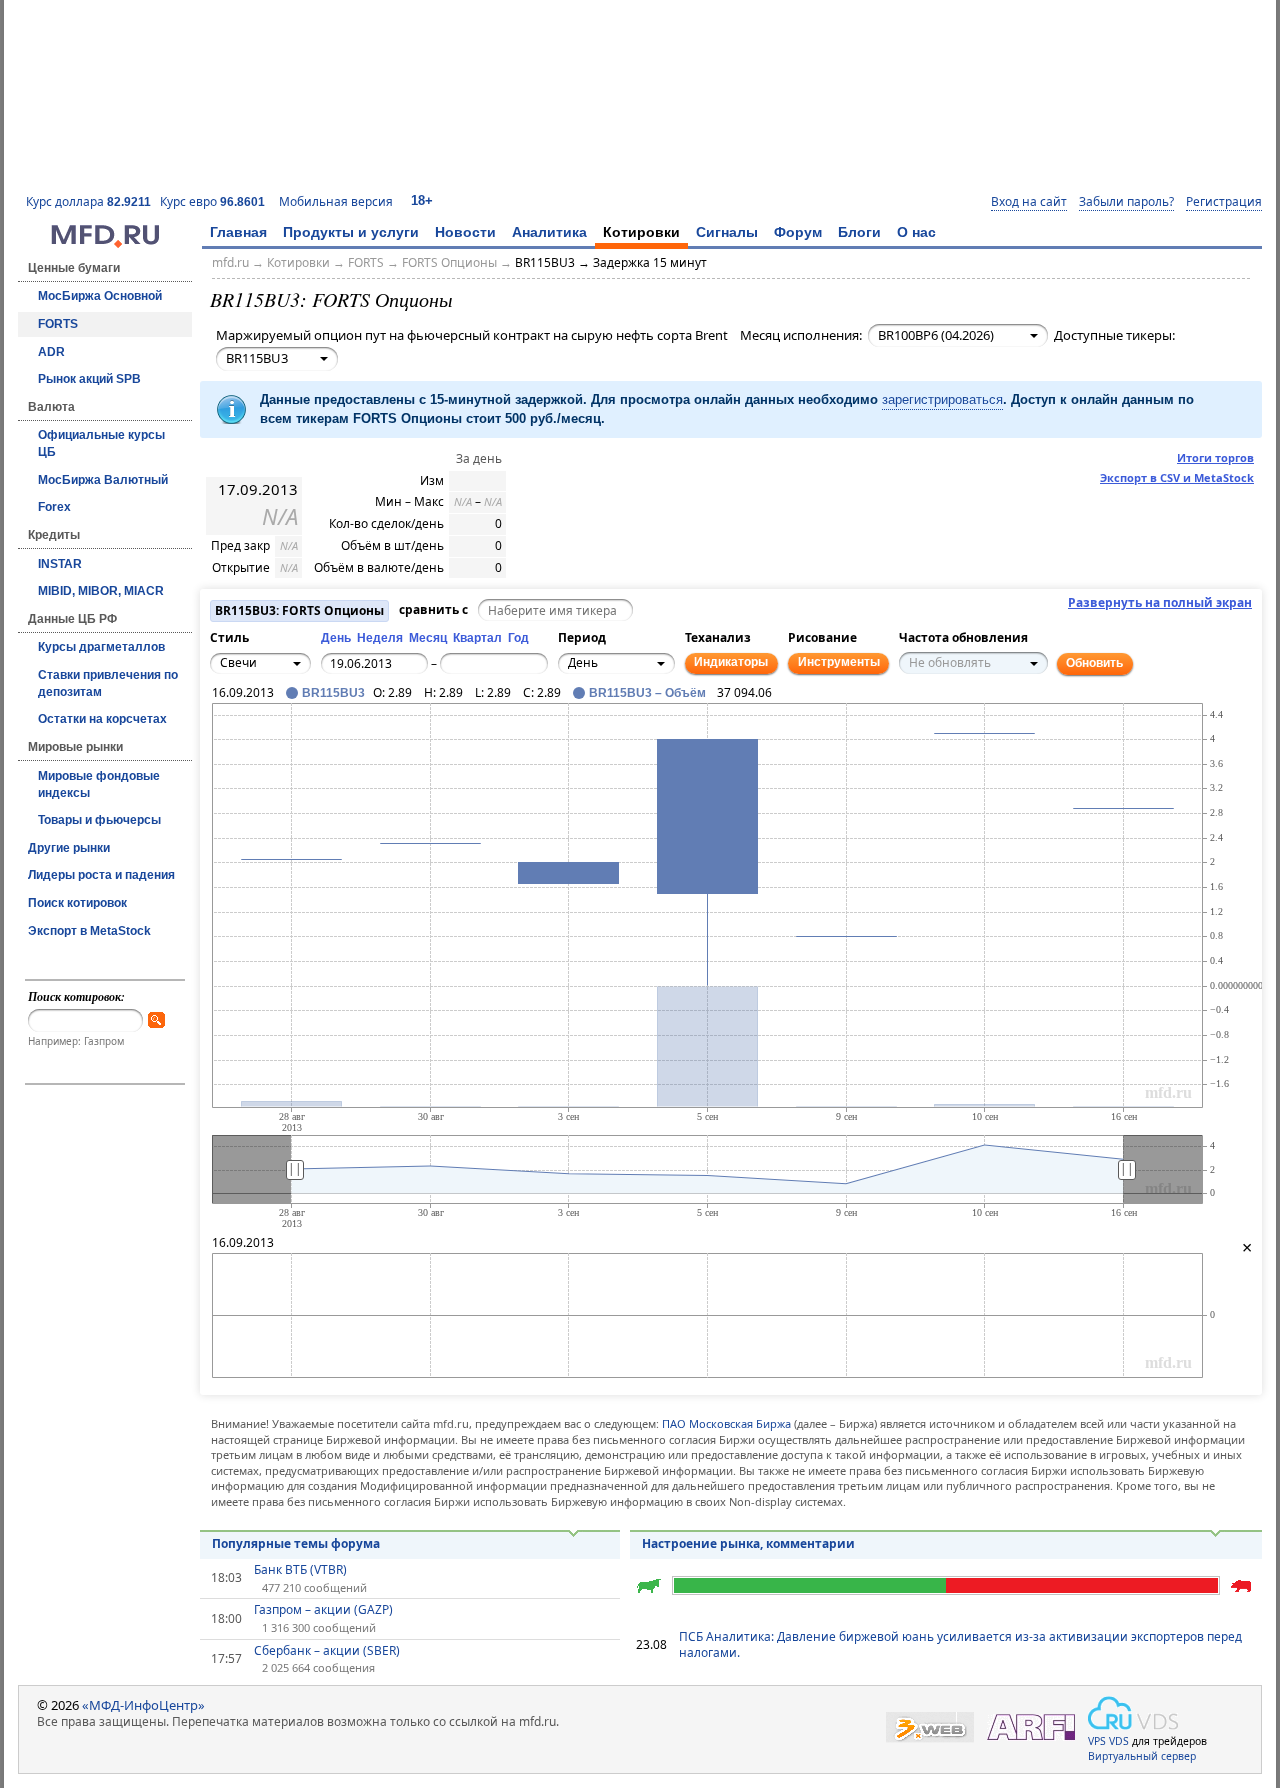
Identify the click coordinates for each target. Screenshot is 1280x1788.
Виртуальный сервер (1142, 1756)
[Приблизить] (317, 733)
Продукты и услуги (351, 232)
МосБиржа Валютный (103, 480)
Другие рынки (69, 848)
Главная (238, 232)
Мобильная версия (336, 201)
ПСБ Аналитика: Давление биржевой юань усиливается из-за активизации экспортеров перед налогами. (960, 1645)
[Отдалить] (317, 755)
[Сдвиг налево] (251, 744)
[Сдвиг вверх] (273, 722)
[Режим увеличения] (229, 755)
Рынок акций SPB (89, 379)
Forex (54, 507)
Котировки (641, 232)
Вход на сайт (1029, 202)
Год (518, 638)
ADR (51, 352)
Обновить (1094, 663)
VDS (1119, 1741)
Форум (798, 232)
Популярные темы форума (296, 1543)
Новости (465, 232)
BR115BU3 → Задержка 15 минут (611, 262)
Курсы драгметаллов (101, 647)
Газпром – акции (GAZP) (323, 1610)
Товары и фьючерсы (99, 820)
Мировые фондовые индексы (99, 784)
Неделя (380, 638)
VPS (1097, 1741)
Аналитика (549, 232)
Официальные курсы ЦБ (101, 443)
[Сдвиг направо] (295, 744)
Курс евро (212, 201)
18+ (422, 200)
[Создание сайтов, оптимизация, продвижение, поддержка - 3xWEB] (930, 1727)
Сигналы (727, 232)
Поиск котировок (77, 903)
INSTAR (60, 564)
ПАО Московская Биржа (726, 1423)
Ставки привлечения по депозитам (108, 683)
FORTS (58, 324)
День (336, 638)
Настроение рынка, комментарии (748, 1543)
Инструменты (839, 662)
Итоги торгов (1215, 457)
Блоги (859, 232)
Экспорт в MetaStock (89, 931)
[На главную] (105, 243)
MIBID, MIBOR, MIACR (101, 591)
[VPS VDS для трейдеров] (1133, 1713)
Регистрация (1224, 202)
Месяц (428, 638)
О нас (916, 232)
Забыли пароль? (1126, 202)
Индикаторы (731, 662)
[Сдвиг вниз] (273, 766)
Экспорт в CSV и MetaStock (1177, 477)
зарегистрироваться (942, 399)
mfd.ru (230, 262)
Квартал (477, 638)
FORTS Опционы (449, 262)
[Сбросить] (273, 744)
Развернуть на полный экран (1160, 603)
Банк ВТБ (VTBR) (300, 1570)
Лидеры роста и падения (101, 875)
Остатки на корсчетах (102, 719)
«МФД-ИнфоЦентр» (143, 1705)
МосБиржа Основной (100, 296)
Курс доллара (88, 201)
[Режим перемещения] (229, 733)
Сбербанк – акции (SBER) (327, 1651)
